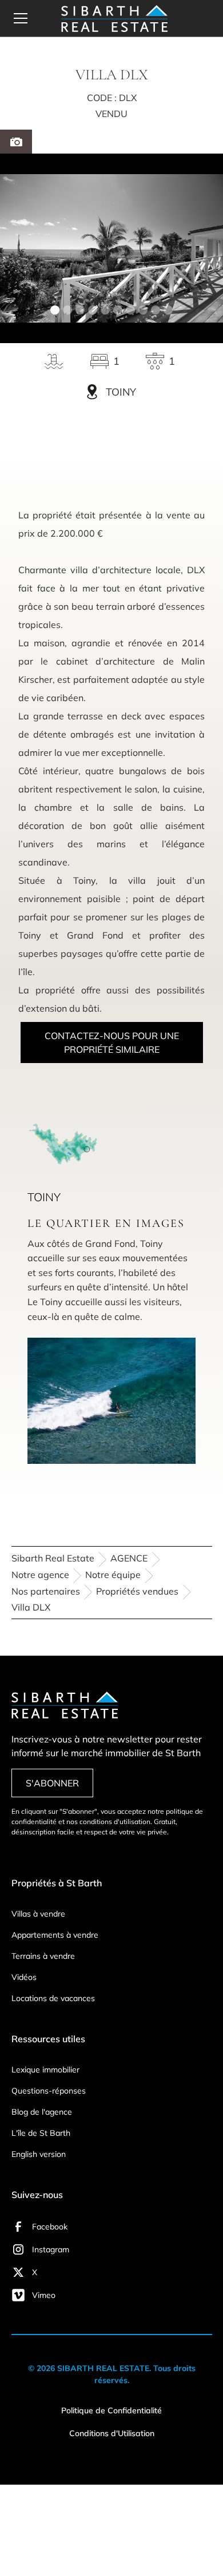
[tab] (16, 142)
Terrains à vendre (43, 1956)
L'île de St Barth (41, 2133)
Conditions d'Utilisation (112, 2433)
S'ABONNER (52, 1783)
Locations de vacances (53, 1998)
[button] (27, 18)
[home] (111, 19)
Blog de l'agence (42, 2112)
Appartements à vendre (55, 1935)
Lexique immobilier (45, 2070)
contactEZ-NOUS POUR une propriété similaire (112, 1043)
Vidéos (24, 1977)
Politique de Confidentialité (111, 2410)
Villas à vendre (38, 1914)
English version (39, 2154)
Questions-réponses (49, 2091)
